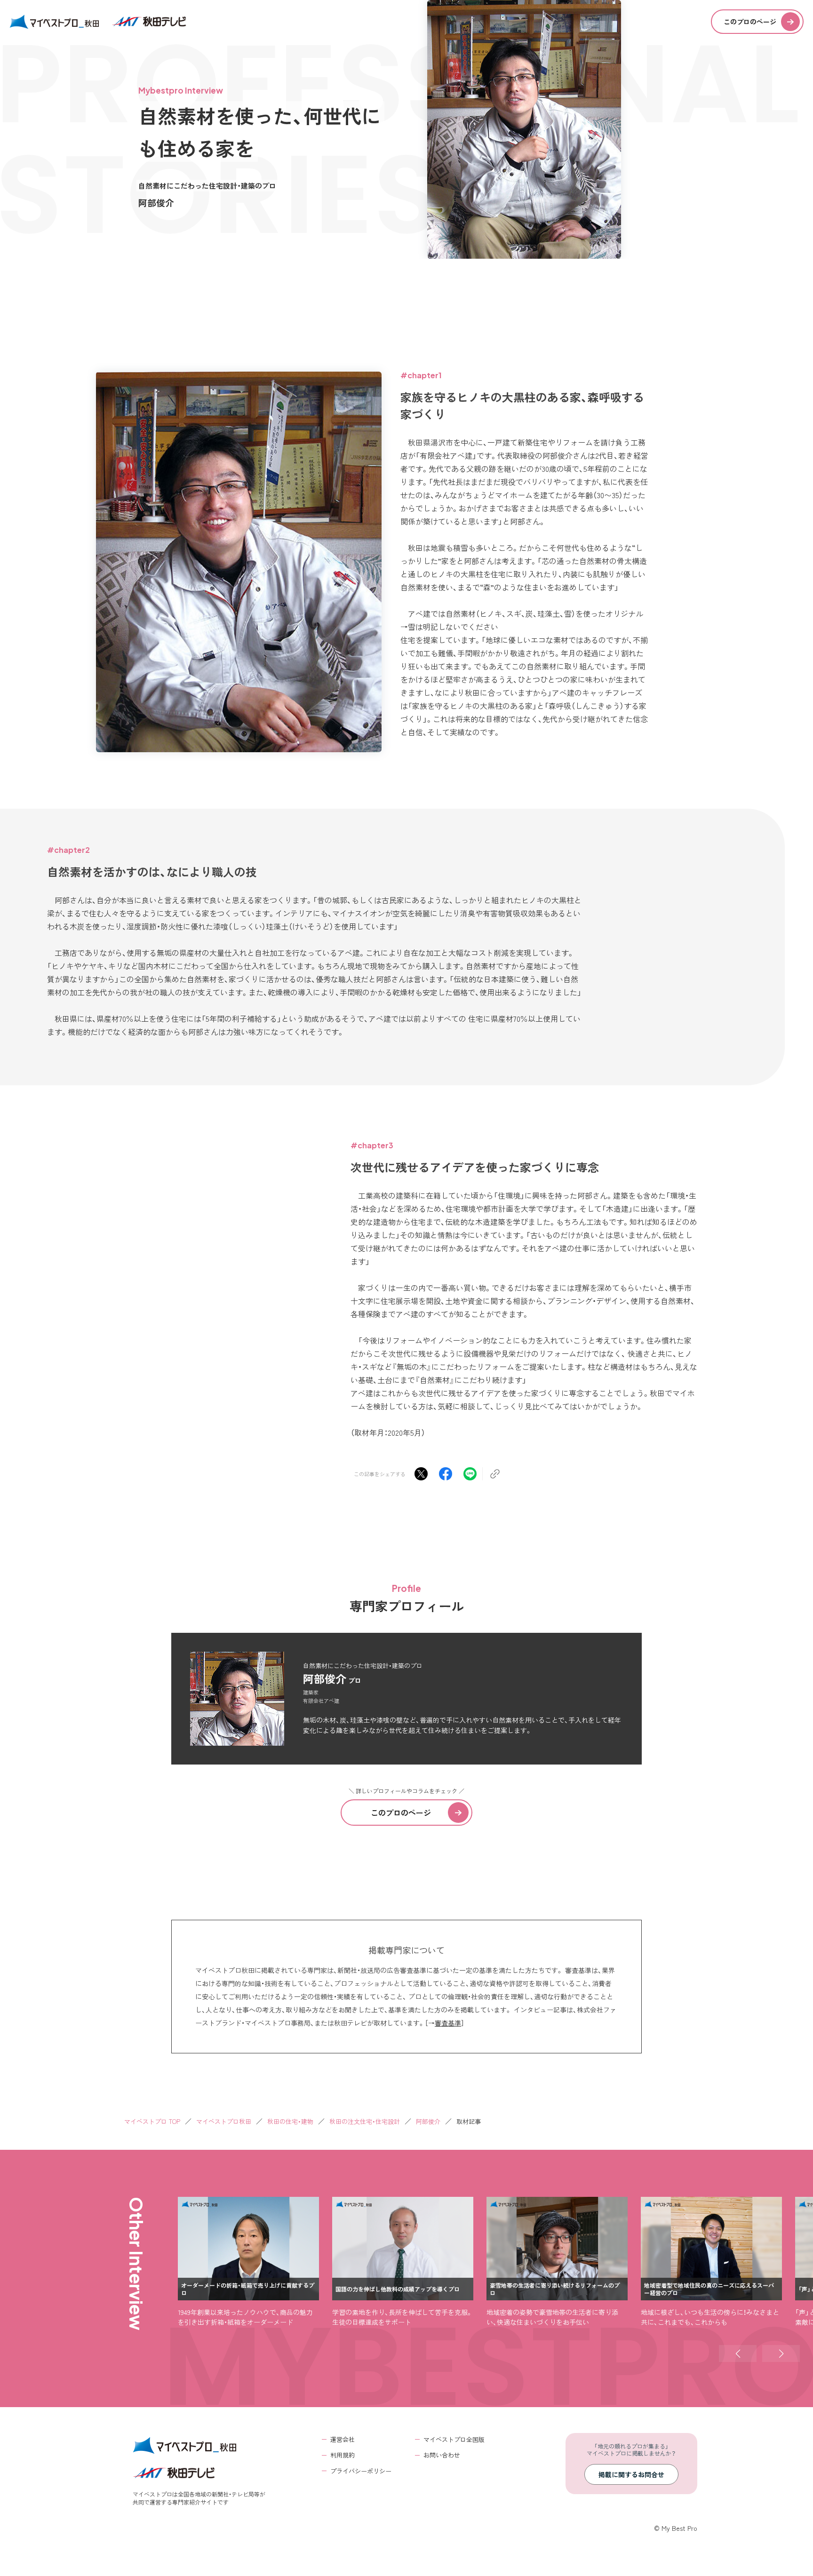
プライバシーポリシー (361, 2471)
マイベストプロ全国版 (454, 2439)
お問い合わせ (442, 2455)
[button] (738, 2353)
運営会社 (343, 2439)
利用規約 (343, 2455)
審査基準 (448, 2023)
